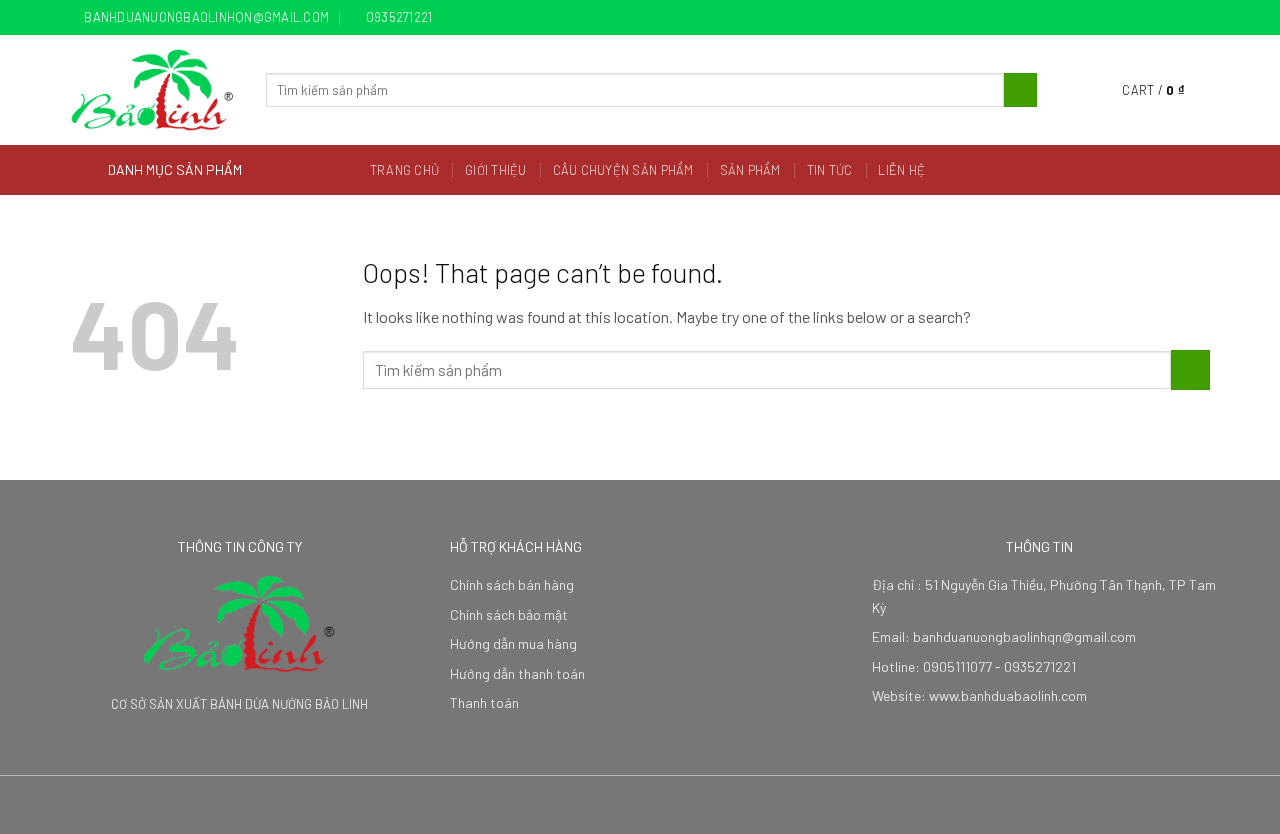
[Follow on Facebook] (1143, 18)
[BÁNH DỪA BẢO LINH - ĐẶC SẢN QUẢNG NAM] (153, 90)
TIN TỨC (830, 170)
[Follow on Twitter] (1181, 18)
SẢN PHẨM (750, 170)
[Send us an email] (1200, 18)
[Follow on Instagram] (1162, 18)
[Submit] (1020, 90)
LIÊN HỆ (901, 170)
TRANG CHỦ (404, 170)
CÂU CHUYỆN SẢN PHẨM (623, 170)
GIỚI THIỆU (496, 170)
